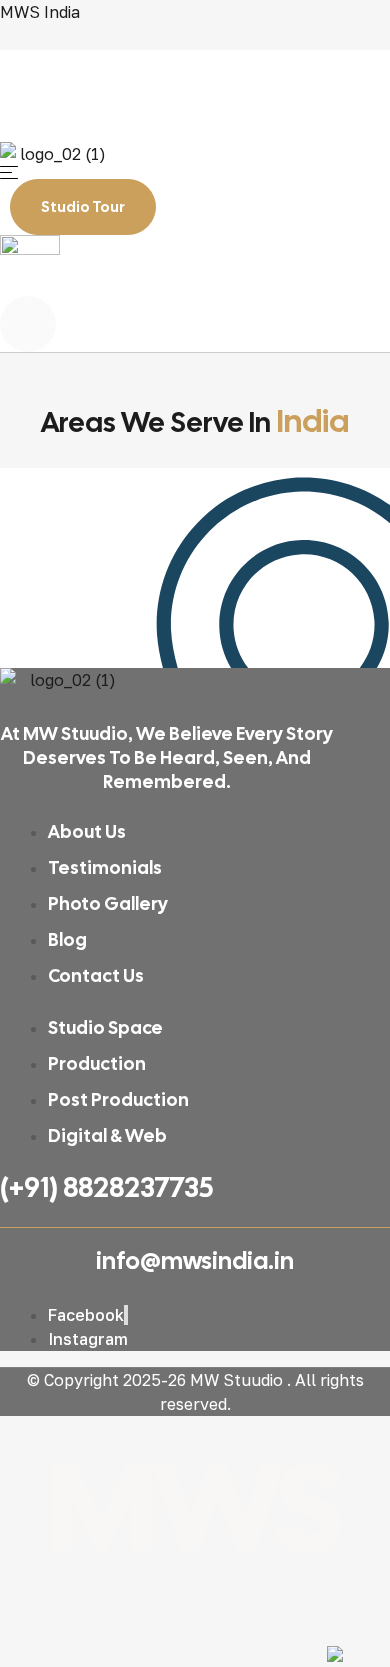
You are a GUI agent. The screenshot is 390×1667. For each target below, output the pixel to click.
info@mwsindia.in (195, 1260)
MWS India (40, 12)
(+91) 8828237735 (106, 1187)
